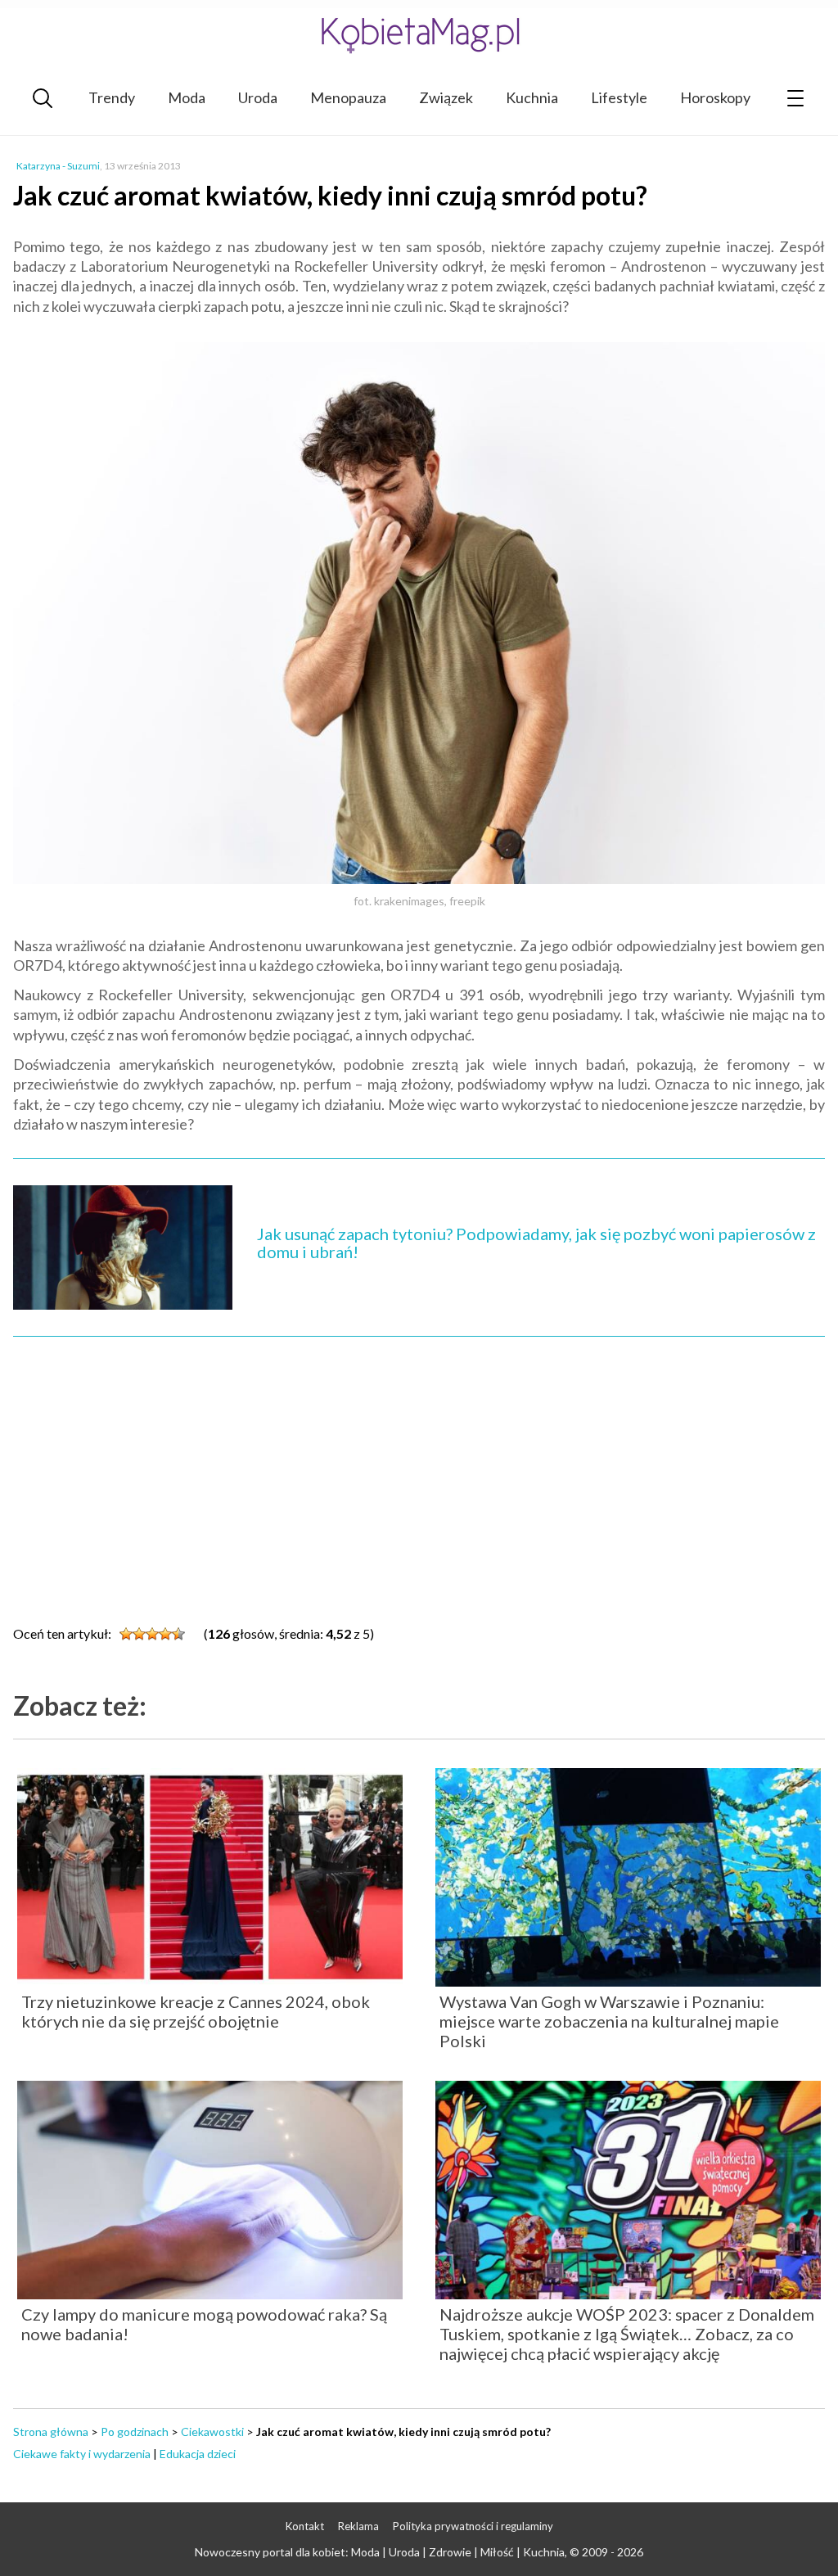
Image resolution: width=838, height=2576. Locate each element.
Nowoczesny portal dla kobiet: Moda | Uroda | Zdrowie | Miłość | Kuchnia (380, 2552)
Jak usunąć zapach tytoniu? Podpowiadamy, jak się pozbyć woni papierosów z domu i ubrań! (536, 1243)
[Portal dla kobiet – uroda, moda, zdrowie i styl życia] (419, 35)
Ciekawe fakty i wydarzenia (82, 2454)
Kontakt (305, 2526)
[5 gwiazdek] (178, 1634)
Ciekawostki (212, 2432)
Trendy (112, 97)
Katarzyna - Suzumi (58, 166)
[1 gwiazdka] (126, 1634)
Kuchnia (532, 97)
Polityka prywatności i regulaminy (473, 2526)
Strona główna (51, 2432)
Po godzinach (135, 2432)
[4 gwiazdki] (165, 1634)
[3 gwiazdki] (152, 1634)
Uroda (258, 97)
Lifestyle (619, 97)
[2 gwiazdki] (139, 1634)
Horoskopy (715, 97)
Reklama (358, 2526)
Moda (187, 97)
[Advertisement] (419, 1476)
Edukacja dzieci (198, 2454)
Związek (446, 97)
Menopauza (348, 97)
